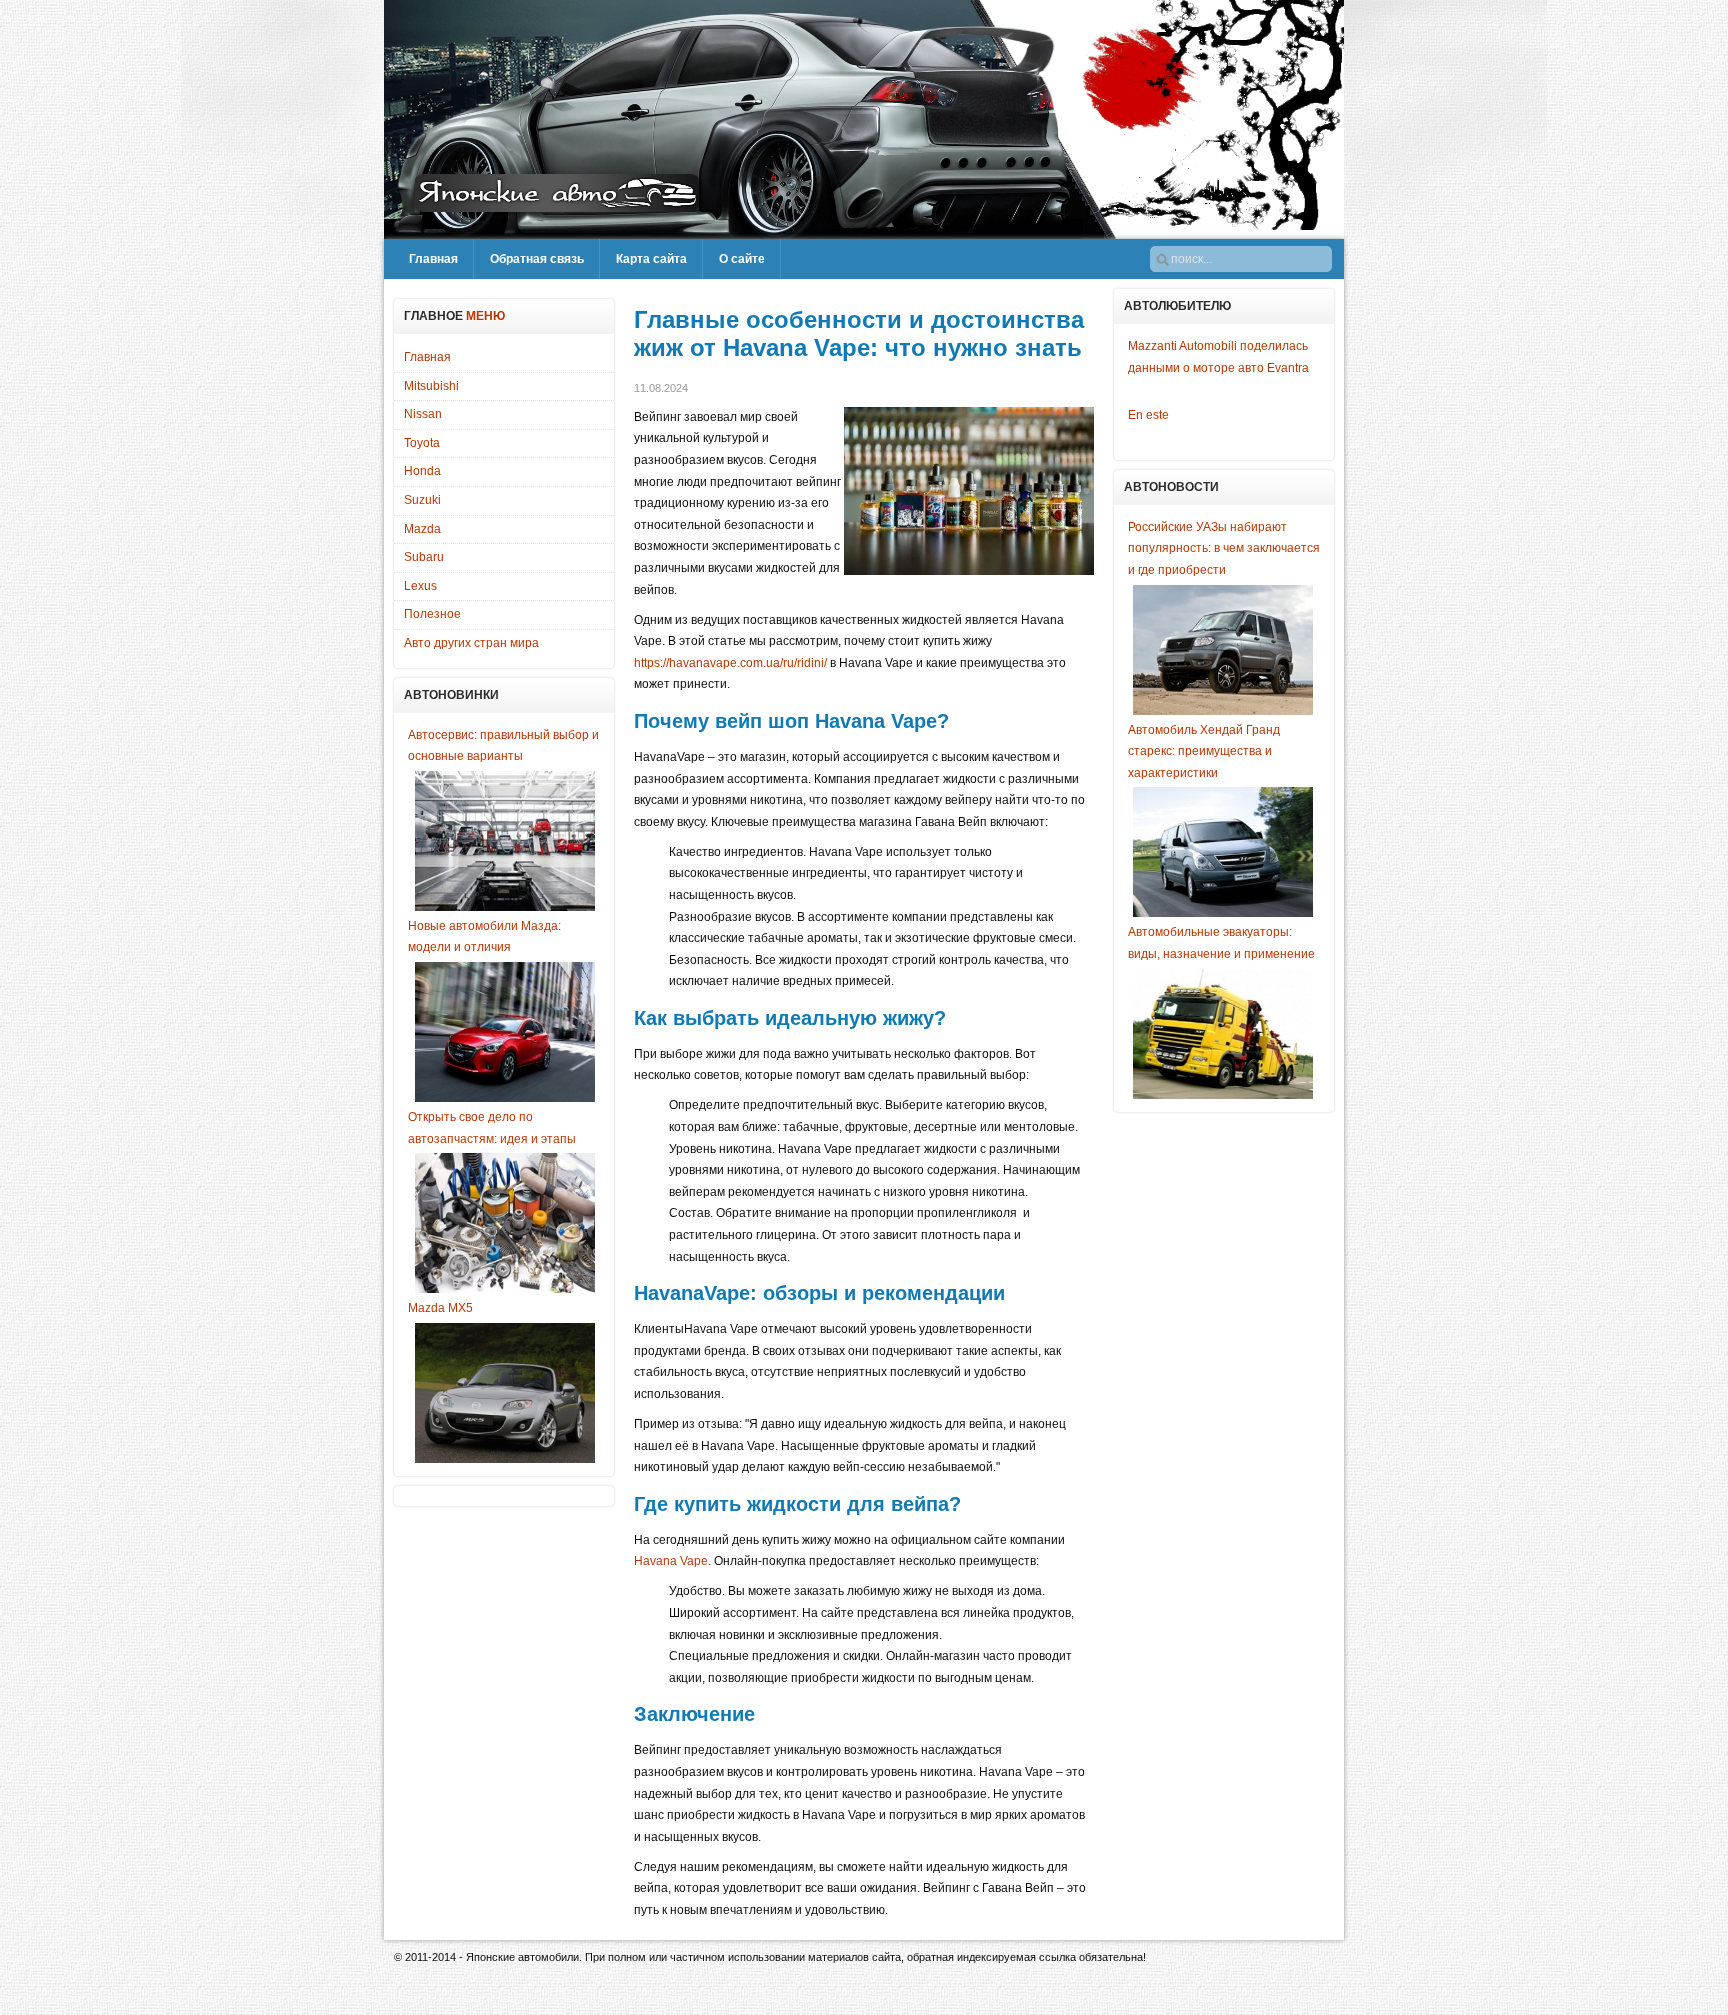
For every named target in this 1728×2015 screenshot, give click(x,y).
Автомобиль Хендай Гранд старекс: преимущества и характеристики (1204, 751)
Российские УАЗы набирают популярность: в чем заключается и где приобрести (1224, 548)
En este (1148, 415)
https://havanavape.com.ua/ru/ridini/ (730, 663)
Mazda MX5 (440, 1308)
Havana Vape (671, 1561)
